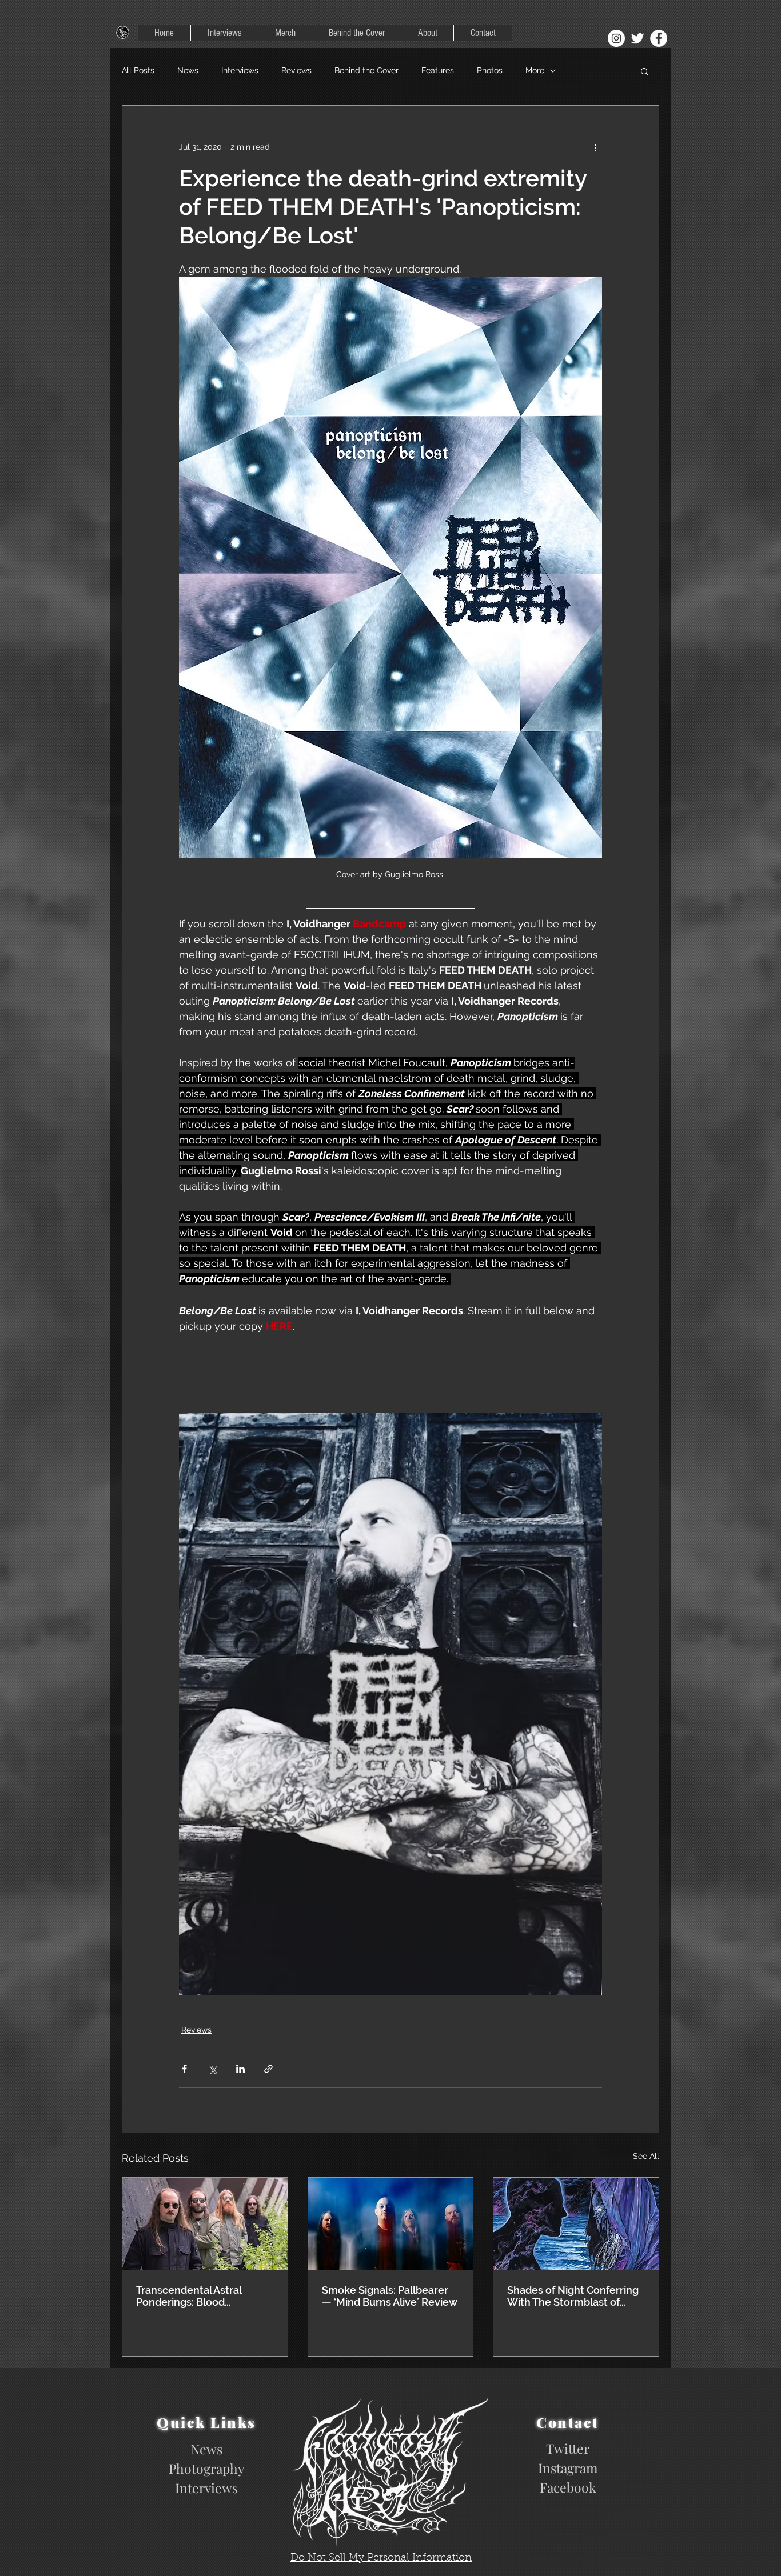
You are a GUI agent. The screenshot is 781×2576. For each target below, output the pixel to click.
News (188, 70)
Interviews (240, 70)
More (535, 70)
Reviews (296, 70)
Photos (490, 70)
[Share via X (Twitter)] (212, 2069)
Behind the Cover (366, 70)
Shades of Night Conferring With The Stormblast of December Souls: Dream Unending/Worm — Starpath (573, 2296)
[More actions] (595, 147)
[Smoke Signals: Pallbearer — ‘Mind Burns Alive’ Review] (391, 2224)
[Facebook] (659, 38)
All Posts (138, 70)
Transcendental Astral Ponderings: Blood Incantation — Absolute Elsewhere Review (193, 2296)
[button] (645, 71)
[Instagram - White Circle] (616, 38)
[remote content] (390, 1369)
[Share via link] (268, 2069)
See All (646, 2156)
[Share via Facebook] (184, 2069)
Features (438, 70)
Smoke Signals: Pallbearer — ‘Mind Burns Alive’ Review (390, 2296)
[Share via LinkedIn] (240, 2069)
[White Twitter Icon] (637, 38)
